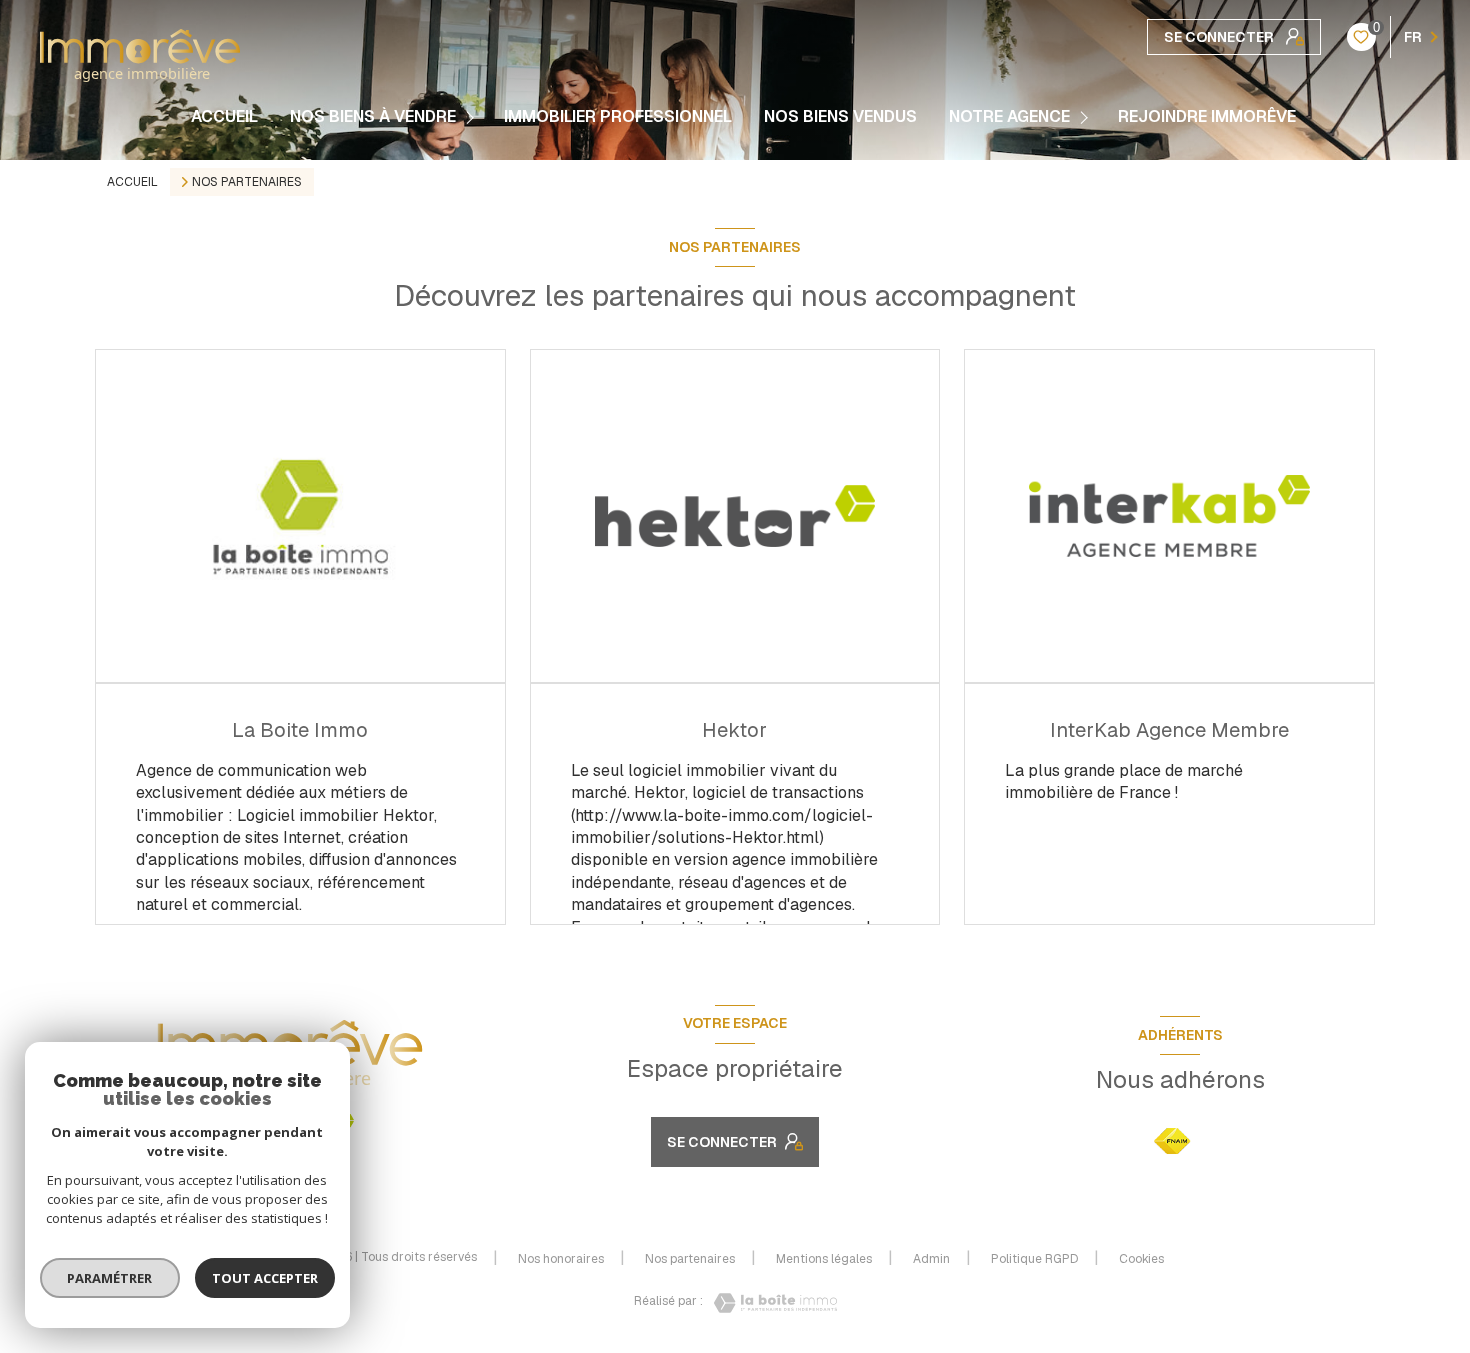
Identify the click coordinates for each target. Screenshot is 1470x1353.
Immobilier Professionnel (618, 117)
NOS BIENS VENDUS (840, 117)
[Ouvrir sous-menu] (472, 117)
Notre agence (1009, 117)
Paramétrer (110, 1278)
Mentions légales (824, 1259)
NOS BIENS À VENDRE (373, 117)
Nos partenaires (690, 1259)
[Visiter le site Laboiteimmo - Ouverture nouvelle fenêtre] (770, 1303)
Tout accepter (265, 1278)
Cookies (1141, 1260)
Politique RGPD (1034, 1259)
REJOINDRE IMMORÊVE (1207, 117)
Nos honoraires (561, 1259)
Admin (931, 1259)
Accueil (224, 117)
